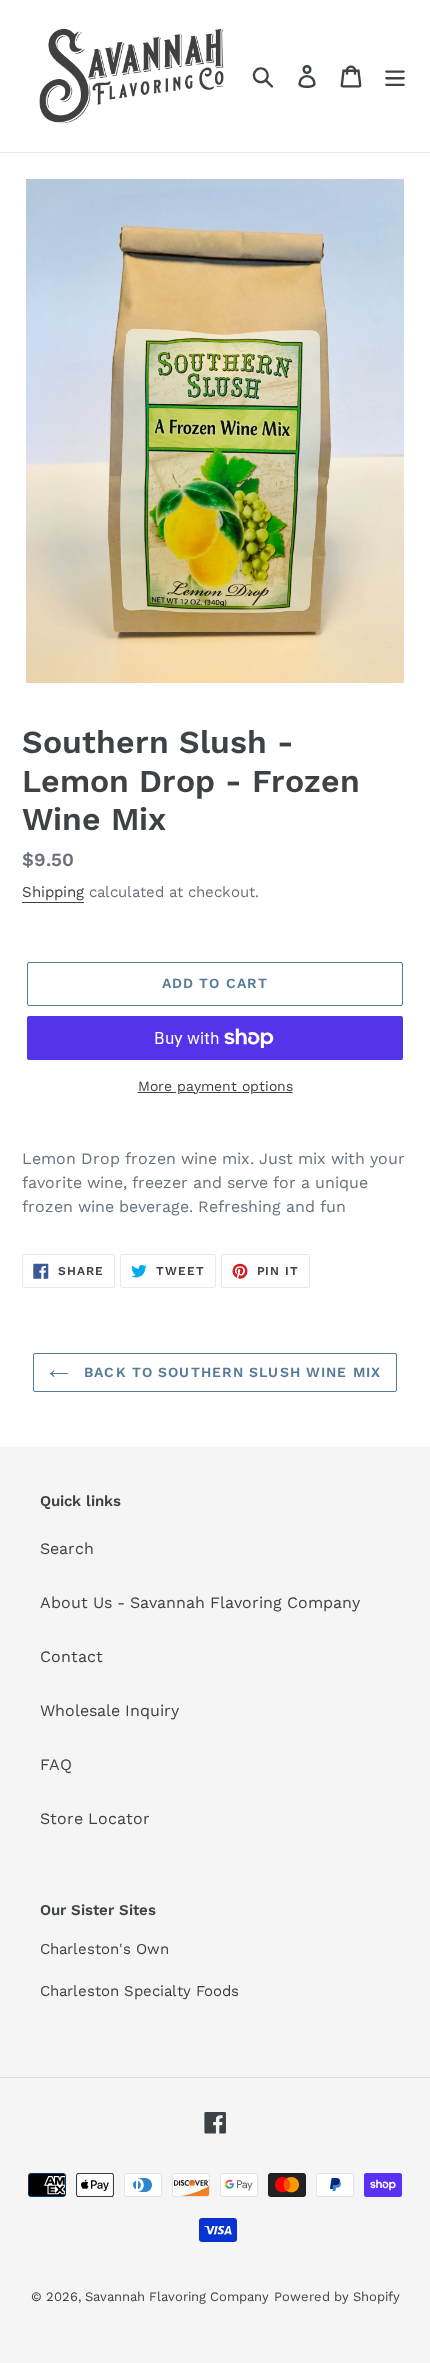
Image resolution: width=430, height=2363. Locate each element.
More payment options (215, 1086)
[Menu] (395, 76)
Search (67, 1548)
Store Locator (95, 1818)
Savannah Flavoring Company (177, 2296)
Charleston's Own (104, 1949)
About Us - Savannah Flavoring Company (200, 1602)
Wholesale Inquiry (109, 1710)
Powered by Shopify (337, 2296)
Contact (71, 1656)
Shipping (53, 892)
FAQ (56, 1764)
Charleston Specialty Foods (139, 1991)
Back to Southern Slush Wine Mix (230, 1372)
